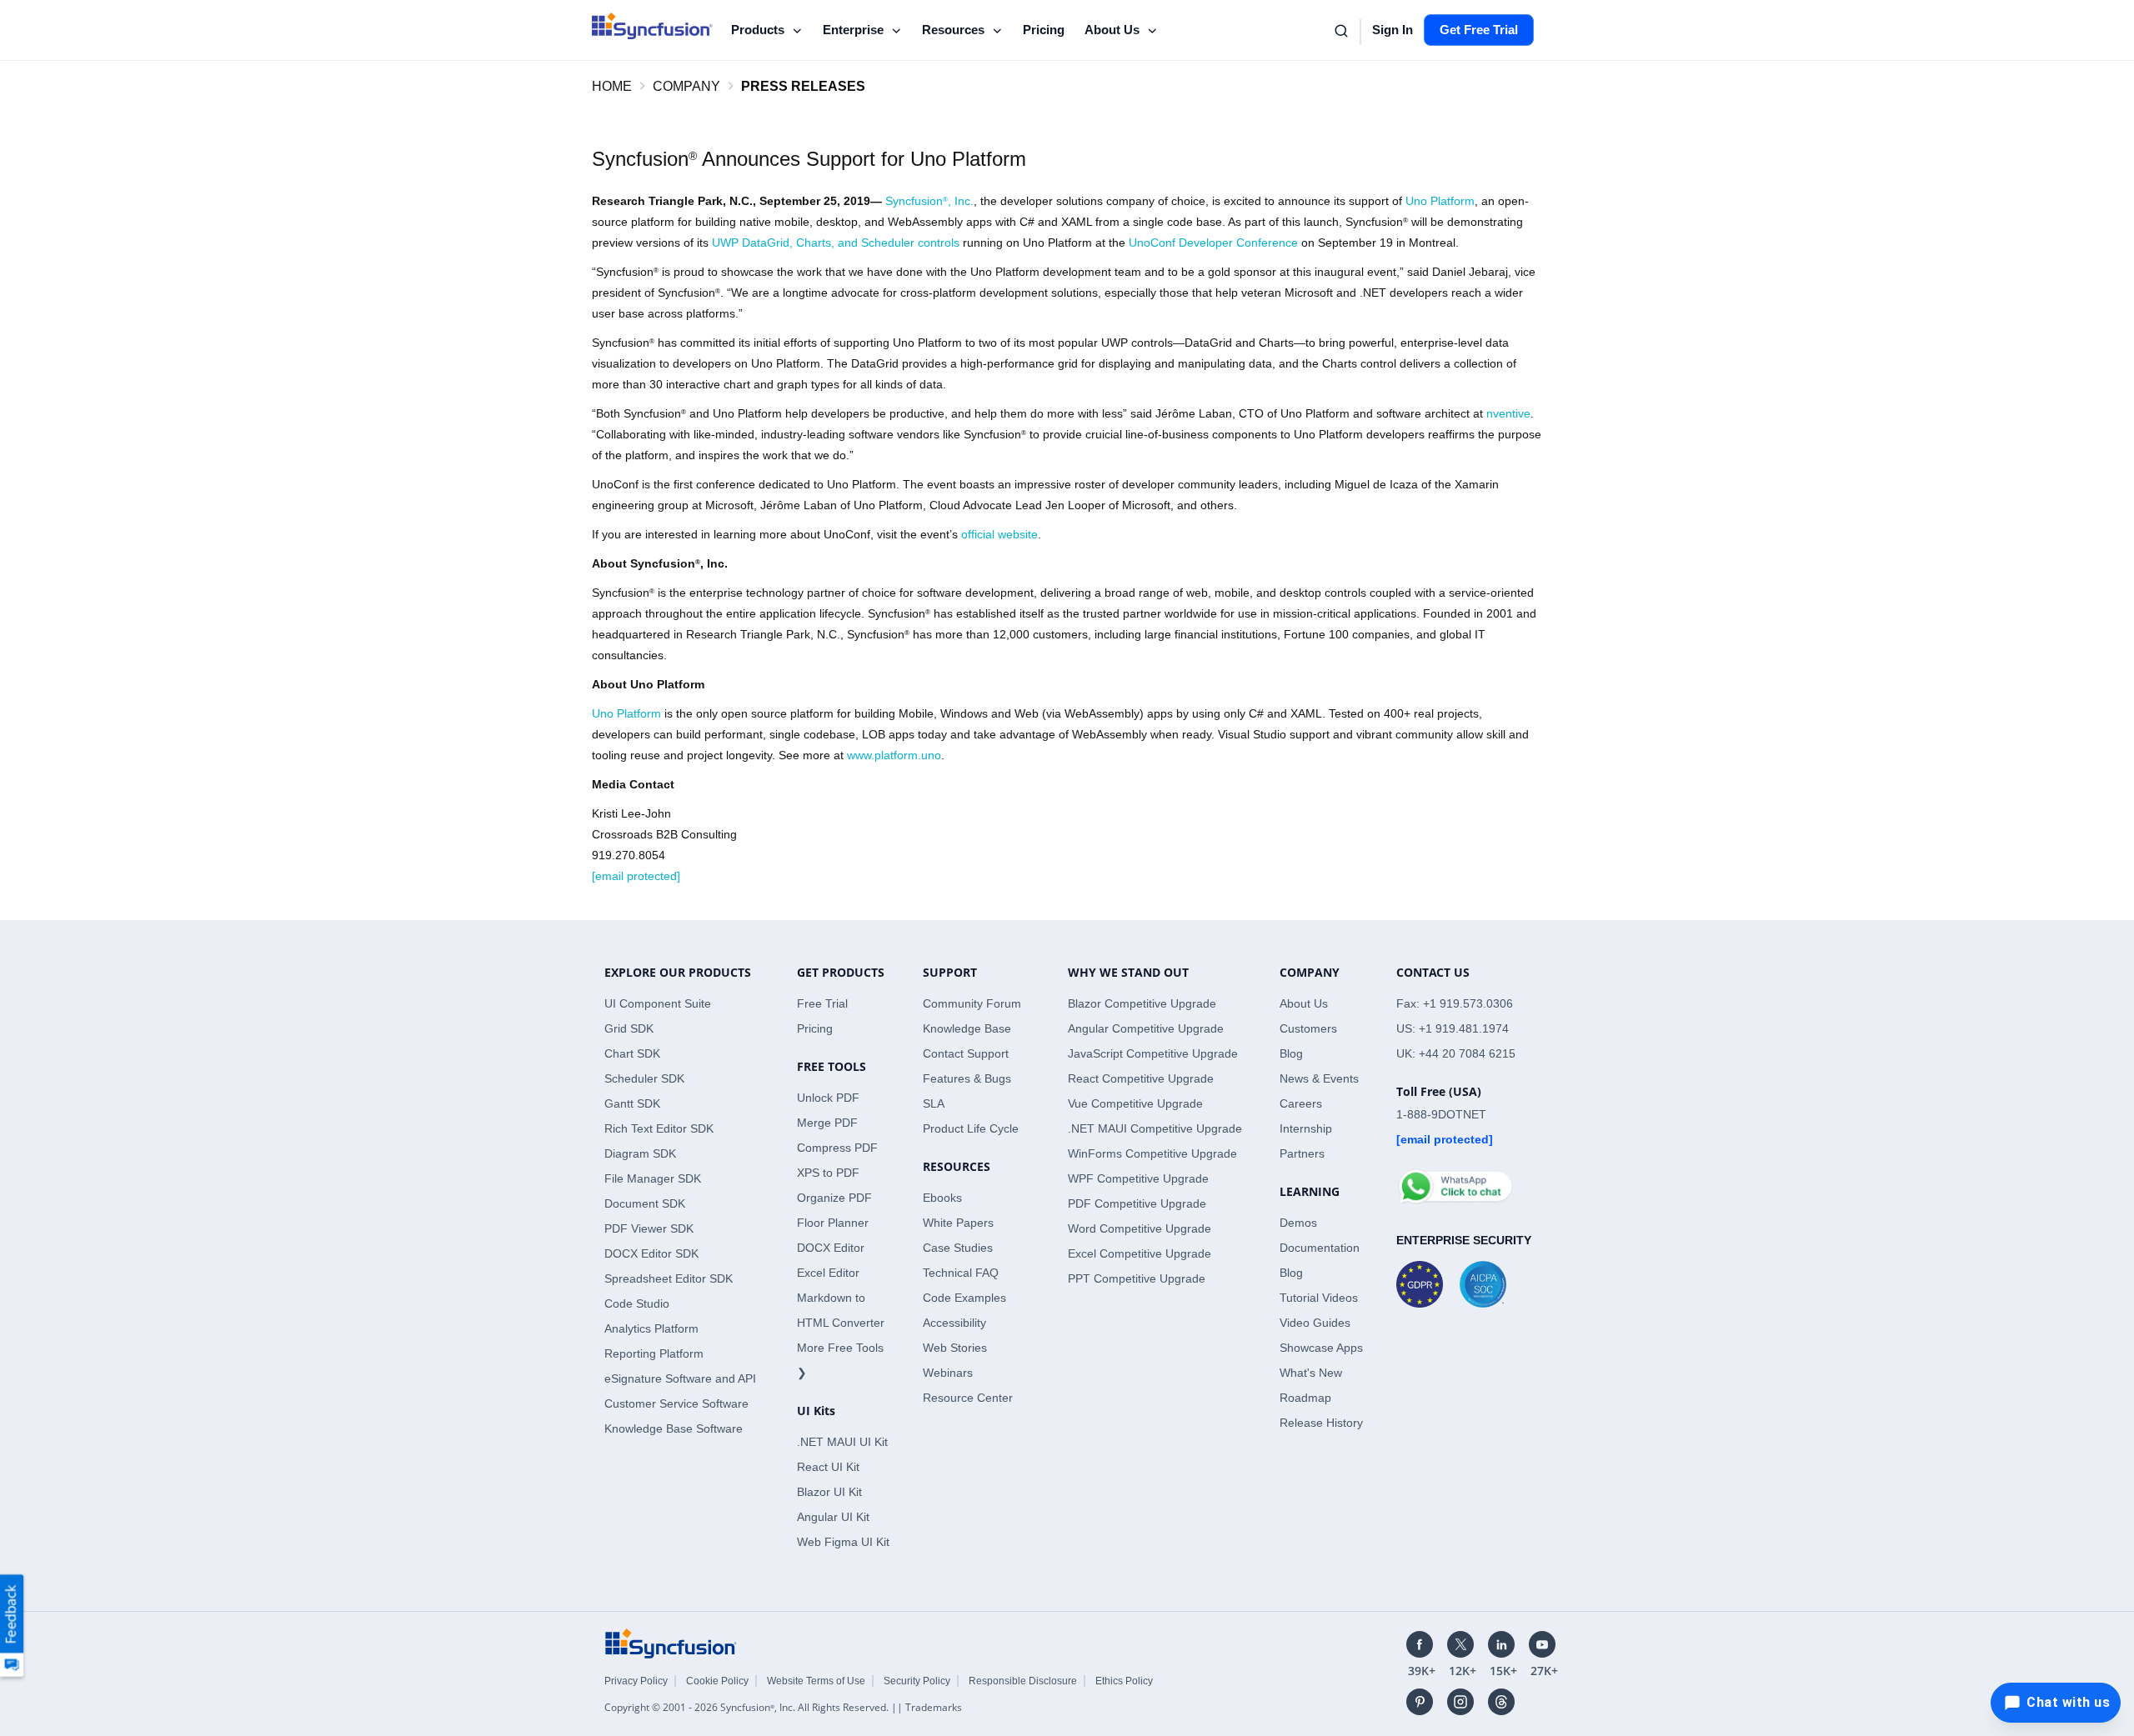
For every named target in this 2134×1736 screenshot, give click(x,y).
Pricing (1042, 30)
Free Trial (822, 1003)
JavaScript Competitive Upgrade (1153, 1053)
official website (999, 534)
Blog (1291, 1053)
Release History (1321, 1423)
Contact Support (966, 1053)
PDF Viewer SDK (649, 1228)
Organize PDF (834, 1198)
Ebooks (942, 1198)
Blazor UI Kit (829, 1492)
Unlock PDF (828, 1098)
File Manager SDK (653, 1178)
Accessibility (954, 1323)
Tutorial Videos (1319, 1298)
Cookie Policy (717, 1681)
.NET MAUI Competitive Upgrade (1155, 1128)
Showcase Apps (1321, 1348)
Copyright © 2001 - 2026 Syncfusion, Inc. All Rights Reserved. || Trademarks (783, 1707)
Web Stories (955, 1348)
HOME (612, 86)
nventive (1508, 413)
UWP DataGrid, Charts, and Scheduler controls (836, 243)
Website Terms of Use (816, 1681)
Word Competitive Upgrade (1140, 1228)
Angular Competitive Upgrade (1146, 1028)
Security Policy (917, 1681)
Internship (1306, 1128)
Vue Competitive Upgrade (1135, 1103)
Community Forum (972, 1003)
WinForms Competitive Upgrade (1152, 1153)
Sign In (1390, 30)
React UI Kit (828, 1467)
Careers (1301, 1103)
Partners (1302, 1153)
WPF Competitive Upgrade (1138, 1178)
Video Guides (1315, 1323)
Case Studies (958, 1248)
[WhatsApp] (1455, 1179)
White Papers (958, 1223)
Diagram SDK (640, 1153)
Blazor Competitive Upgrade (1142, 1003)
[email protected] (636, 876)
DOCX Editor (831, 1248)
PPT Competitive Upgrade (1137, 1278)
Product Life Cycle (971, 1128)
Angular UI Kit (833, 1517)
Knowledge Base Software (674, 1428)
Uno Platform (1440, 201)
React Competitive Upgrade (1141, 1078)
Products (757, 29)
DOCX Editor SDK (651, 1253)
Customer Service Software (676, 1403)
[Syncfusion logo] (671, 1643)
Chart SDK (632, 1053)
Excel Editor (828, 1273)
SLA (934, 1103)
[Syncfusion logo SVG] (652, 26)
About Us (1110, 29)
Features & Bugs (967, 1078)
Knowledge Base (967, 1028)
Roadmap (1305, 1398)
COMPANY (686, 86)
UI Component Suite (658, 1003)
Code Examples (964, 1298)
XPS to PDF (828, 1173)
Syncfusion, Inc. (929, 201)
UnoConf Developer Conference (1213, 243)
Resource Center (968, 1398)
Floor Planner (833, 1223)
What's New (1311, 1373)
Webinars (948, 1373)
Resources (953, 29)
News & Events (1319, 1078)
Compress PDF (837, 1148)
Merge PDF (827, 1123)
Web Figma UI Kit (843, 1542)
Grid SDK (629, 1028)
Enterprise (853, 29)
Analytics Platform (651, 1328)
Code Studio (637, 1303)
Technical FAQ (961, 1273)
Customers (1308, 1028)
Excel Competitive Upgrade (1140, 1253)
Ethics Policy (1124, 1681)
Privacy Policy (636, 1681)
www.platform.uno (894, 755)
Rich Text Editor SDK (659, 1128)
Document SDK (645, 1203)
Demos (1298, 1223)
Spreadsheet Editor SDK (669, 1278)
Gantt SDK (632, 1103)
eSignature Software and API (680, 1378)
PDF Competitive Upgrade (1137, 1203)
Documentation (1320, 1248)
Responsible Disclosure (1023, 1681)
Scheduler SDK (644, 1078)
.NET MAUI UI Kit (842, 1442)
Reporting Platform (654, 1353)
